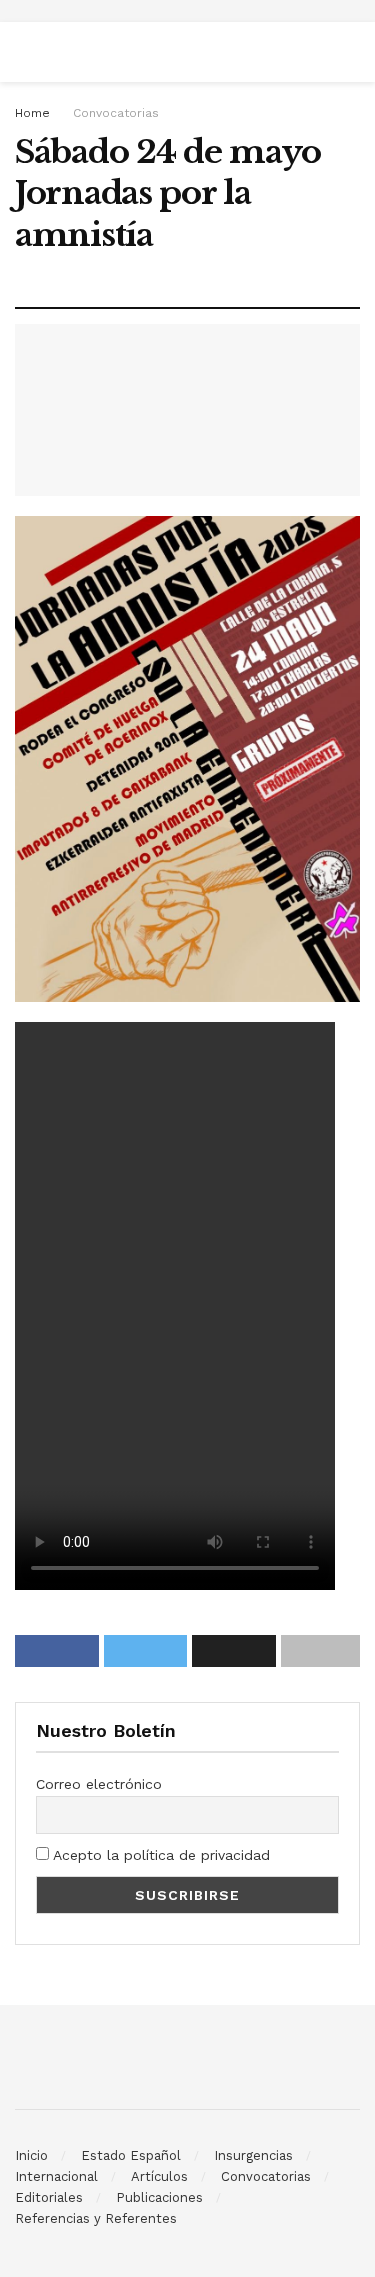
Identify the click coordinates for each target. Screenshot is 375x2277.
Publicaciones (159, 2197)
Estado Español (131, 2155)
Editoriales (49, 2197)
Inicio (31, 2155)
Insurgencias (253, 2155)
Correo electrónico (99, 1784)
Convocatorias (116, 113)
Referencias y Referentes (96, 2218)
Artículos (159, 2176)
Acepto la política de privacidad (159, 1855)
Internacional (56, 2176)
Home (32, 113)
